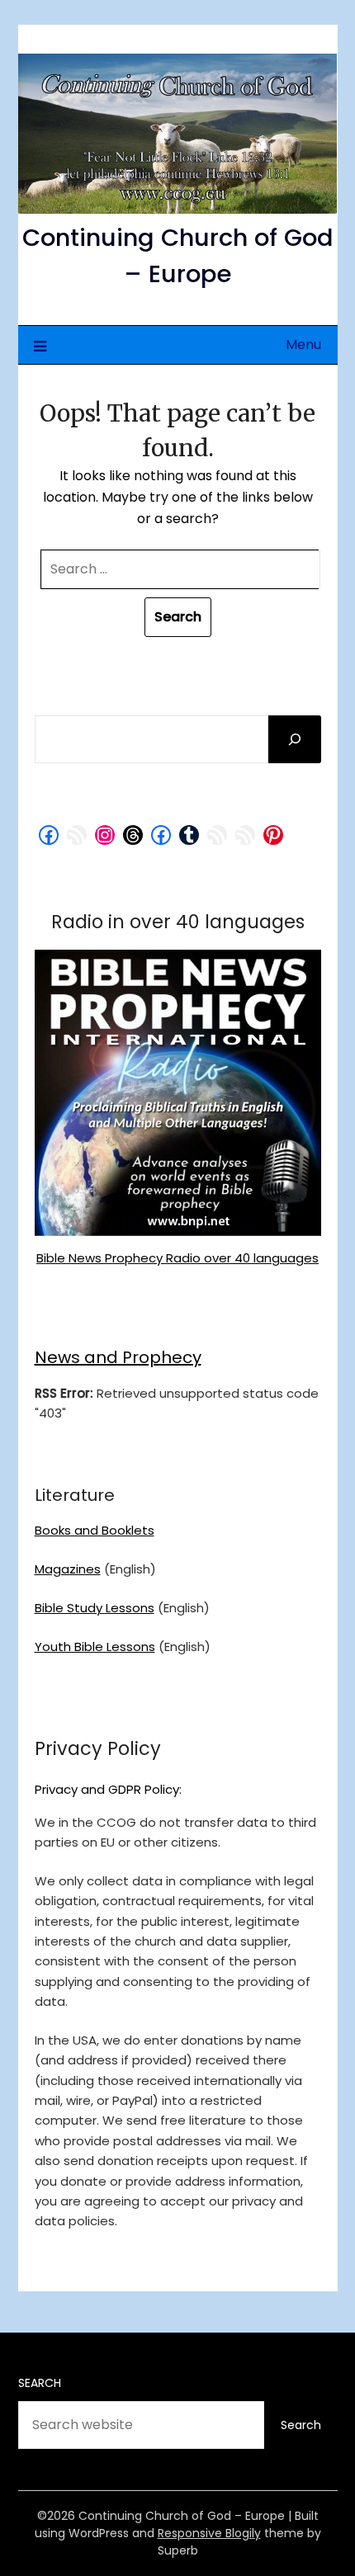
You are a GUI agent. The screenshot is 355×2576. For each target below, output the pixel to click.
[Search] (295, 739)
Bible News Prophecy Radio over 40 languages (177, 1258)
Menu (303, 344)
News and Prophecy (118, 1357)
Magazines (68, 1569)
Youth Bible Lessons (95, 1647)
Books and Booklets (95, 1530)
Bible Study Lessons (95, 1608)
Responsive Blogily (209, 2533)
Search (40, 2383)
